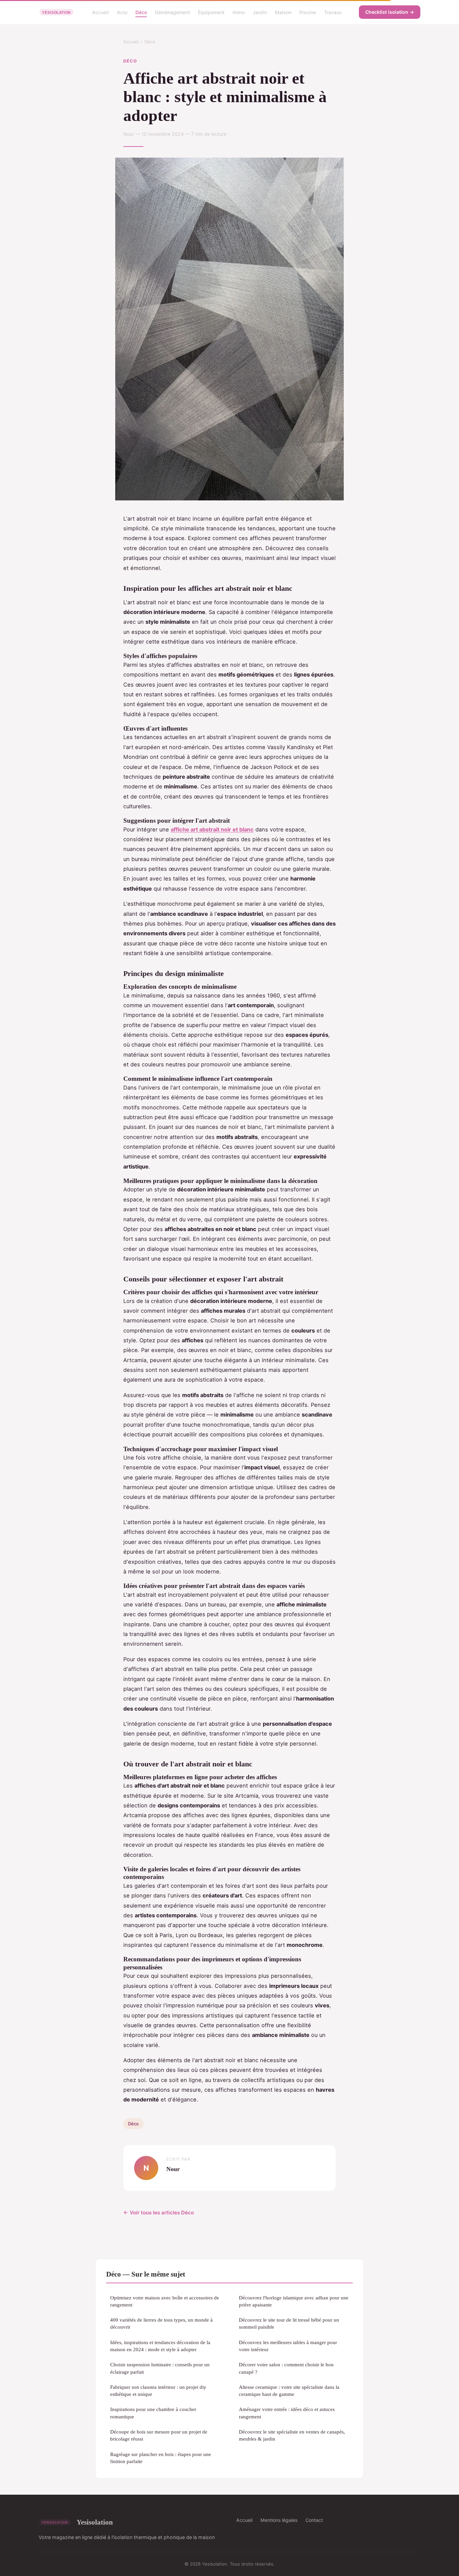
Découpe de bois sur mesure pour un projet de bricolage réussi (159, 2435)
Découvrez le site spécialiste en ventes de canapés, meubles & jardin (292, 2435)
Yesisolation (95, 2522)
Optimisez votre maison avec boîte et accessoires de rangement (165, 2301)
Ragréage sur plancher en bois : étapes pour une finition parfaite (161, 2458)
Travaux (333, 12)
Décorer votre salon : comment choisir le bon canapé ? (286, 2368)
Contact (314, 2520)
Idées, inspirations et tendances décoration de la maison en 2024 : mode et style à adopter (160, 2346)
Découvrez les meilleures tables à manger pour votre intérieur (288, 2346)
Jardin (260, 12)
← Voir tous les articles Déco (159, 2213)
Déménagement (172, 12)
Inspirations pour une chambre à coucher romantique (153, 2413)
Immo (239, 12)
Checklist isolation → (390, 12)
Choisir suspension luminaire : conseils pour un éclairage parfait (160, 2368)
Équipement (211, 12)
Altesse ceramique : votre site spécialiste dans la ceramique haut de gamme (289, 2390)
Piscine (308, 12)
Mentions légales (279, 2520)
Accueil (100, 12)
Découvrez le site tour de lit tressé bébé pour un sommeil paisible (289, 2323)
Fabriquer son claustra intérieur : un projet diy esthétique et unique (158, 2390)
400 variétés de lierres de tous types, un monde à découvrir (161, 2323)
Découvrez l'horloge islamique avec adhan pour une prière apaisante (294, 2301)
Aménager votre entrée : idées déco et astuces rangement (287, 2413)
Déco (141, 12)
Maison (283, 12)
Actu (122, 12)
